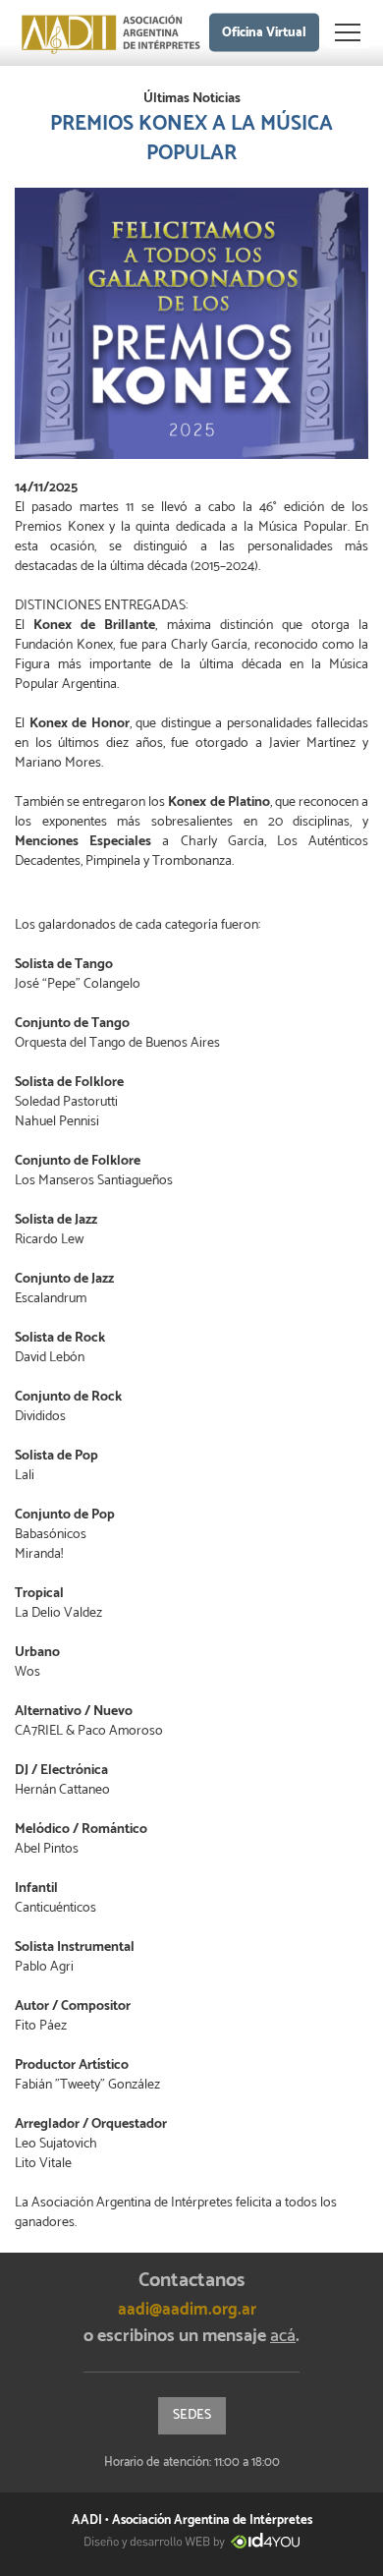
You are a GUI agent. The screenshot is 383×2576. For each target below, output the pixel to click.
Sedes (192, 2415)
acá (283, 2336)
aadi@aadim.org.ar (187, 2310)
